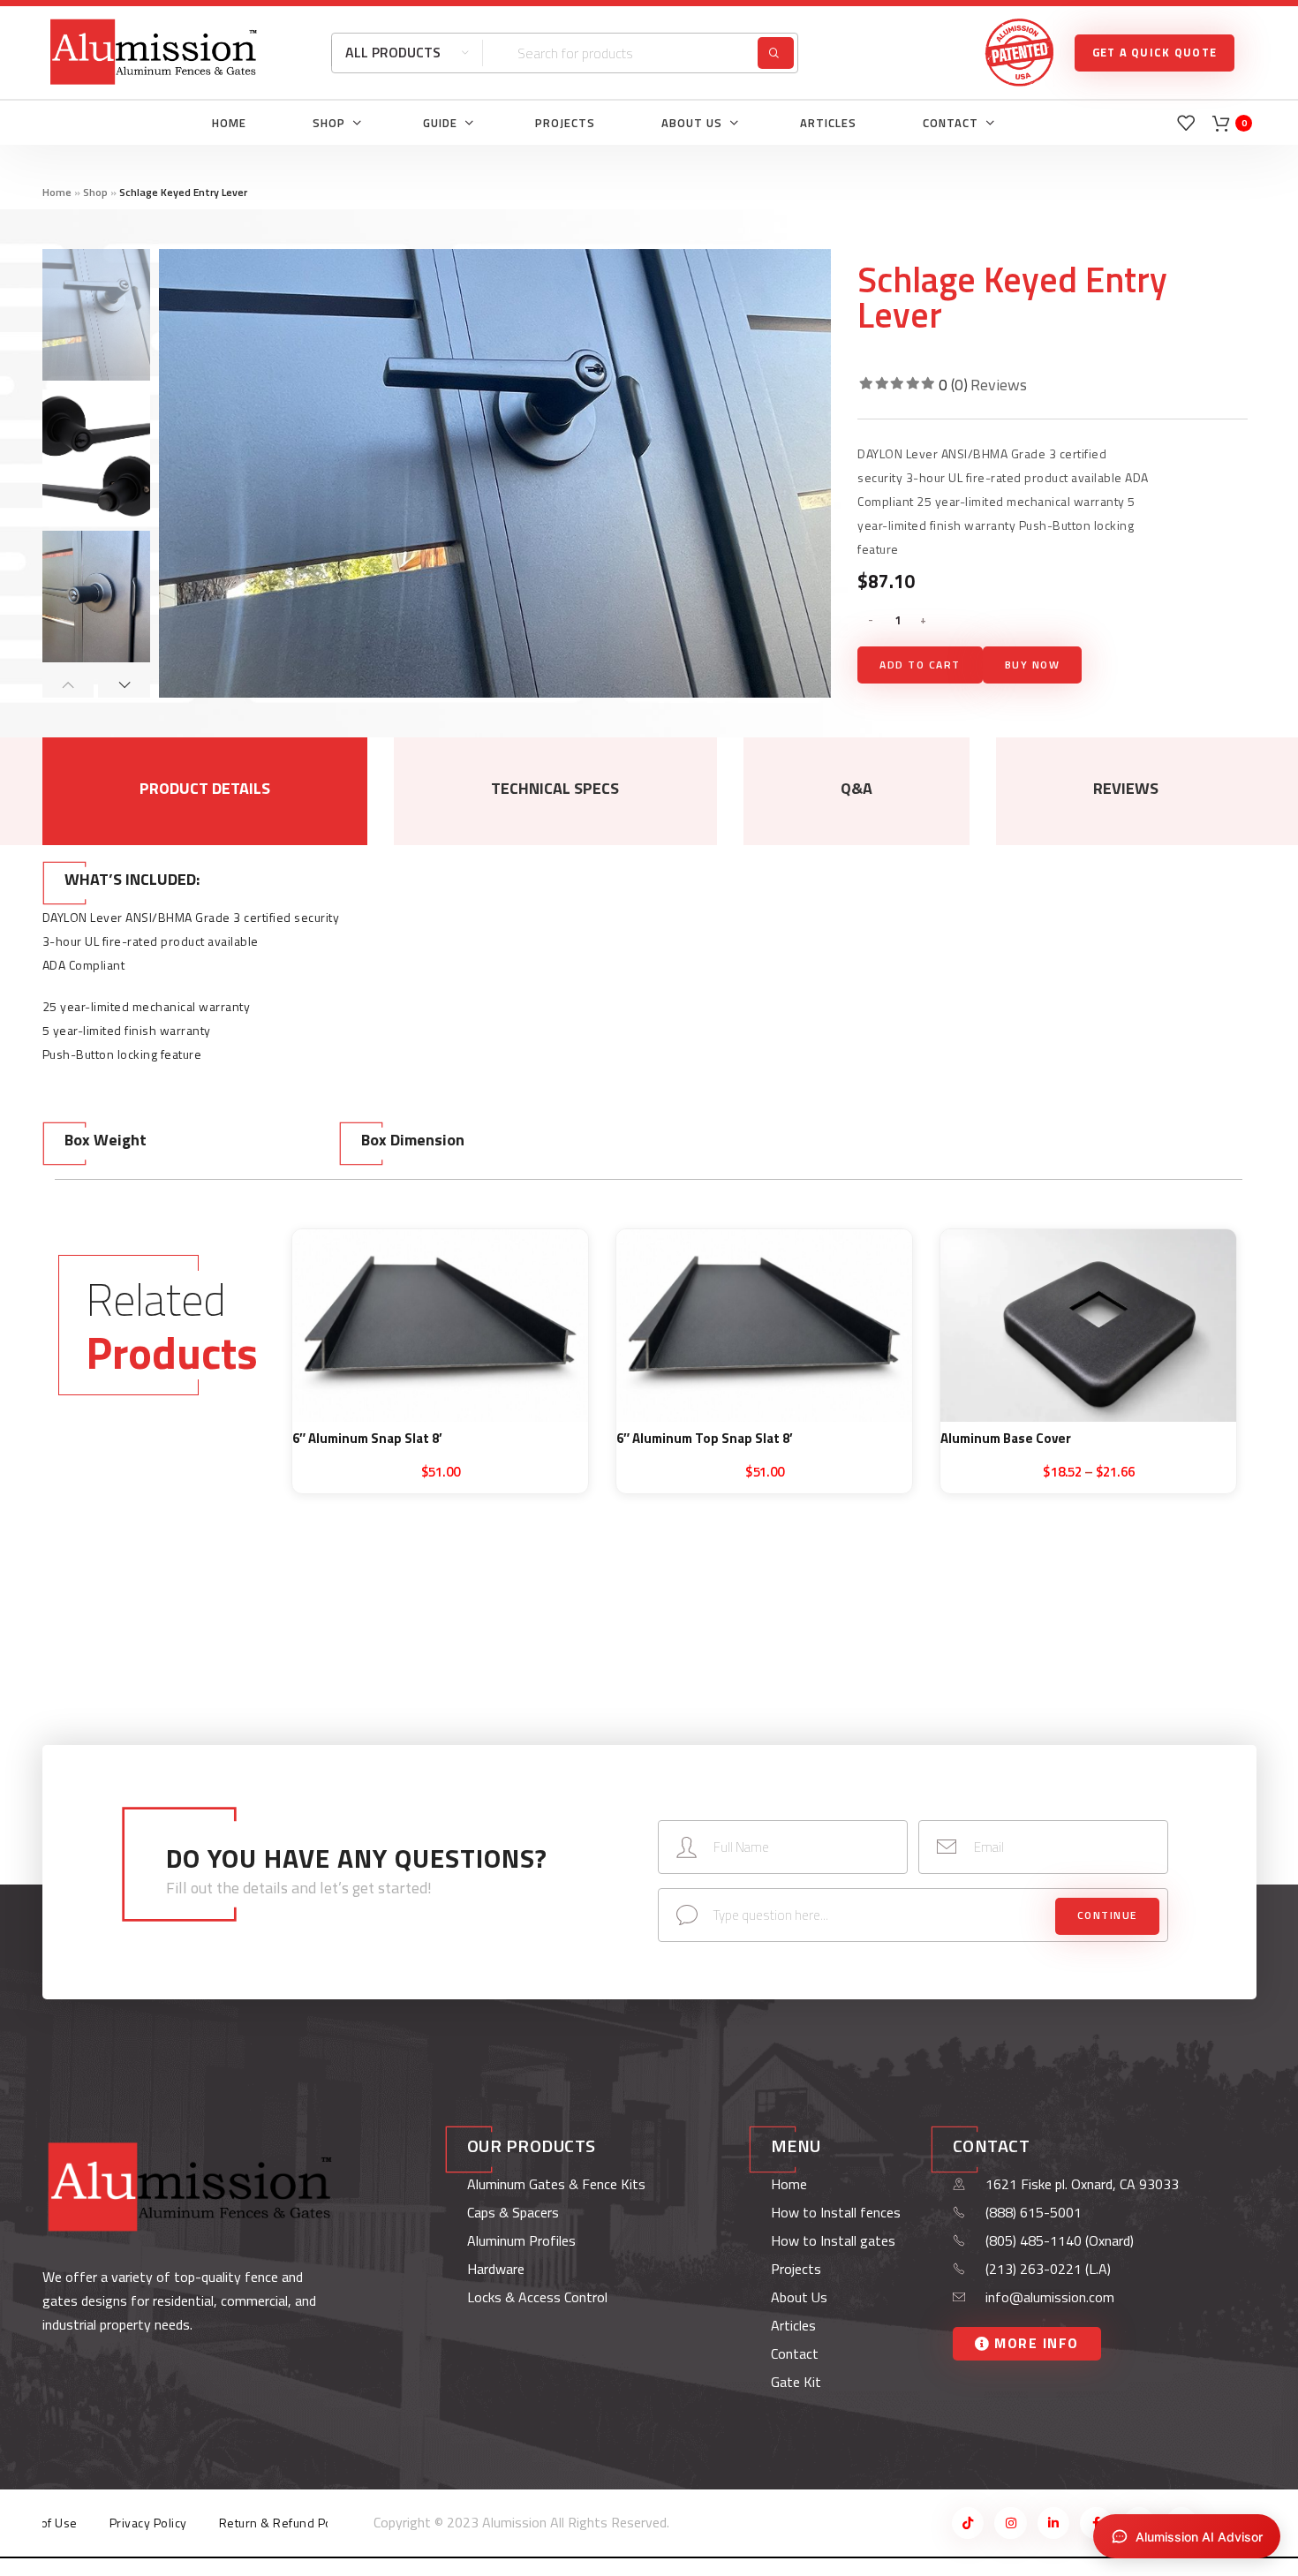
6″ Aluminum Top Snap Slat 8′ (705, 1438)
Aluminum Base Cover (1006, 1438)
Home (57, 192)
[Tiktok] (968, 2523)
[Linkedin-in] (1053, 2523)
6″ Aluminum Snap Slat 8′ (367, 1438)
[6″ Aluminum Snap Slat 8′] (440, 1326)
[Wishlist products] (1186, 123)
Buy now (1033, 665)
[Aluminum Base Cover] (1088, 1326)
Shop (95, 192)
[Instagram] (1010, 2523)
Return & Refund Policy (285, 2523)
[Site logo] (154, 51)
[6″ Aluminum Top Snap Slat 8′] (764, 1326)
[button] (68, 684)
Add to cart (920, 665)
